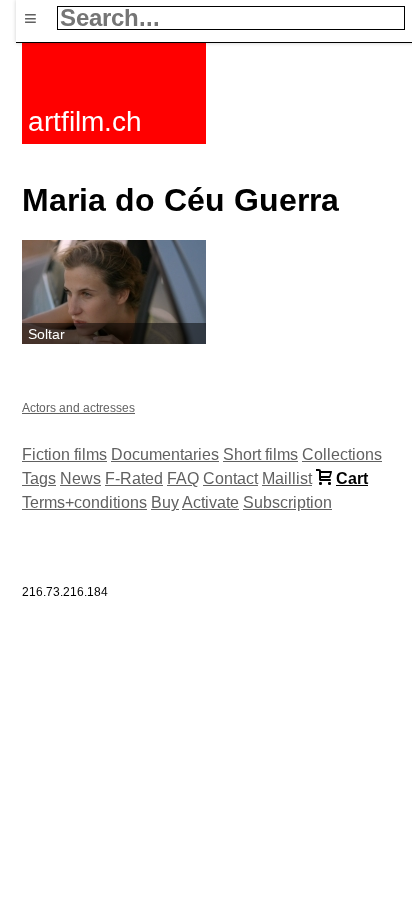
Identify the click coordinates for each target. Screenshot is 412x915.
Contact (230, 478)
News (80, 478)
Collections (342, 454)
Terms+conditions (84, 502)
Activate (210, 502)
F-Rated (134, 478)
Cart (352, 478)
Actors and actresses (78, 408)
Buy (165, 502)
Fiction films (64, 454)
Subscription (287, 502)
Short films (260, 454)
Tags (39, 478)
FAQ (183, 478)
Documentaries (165, 454)
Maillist (287, 478)
